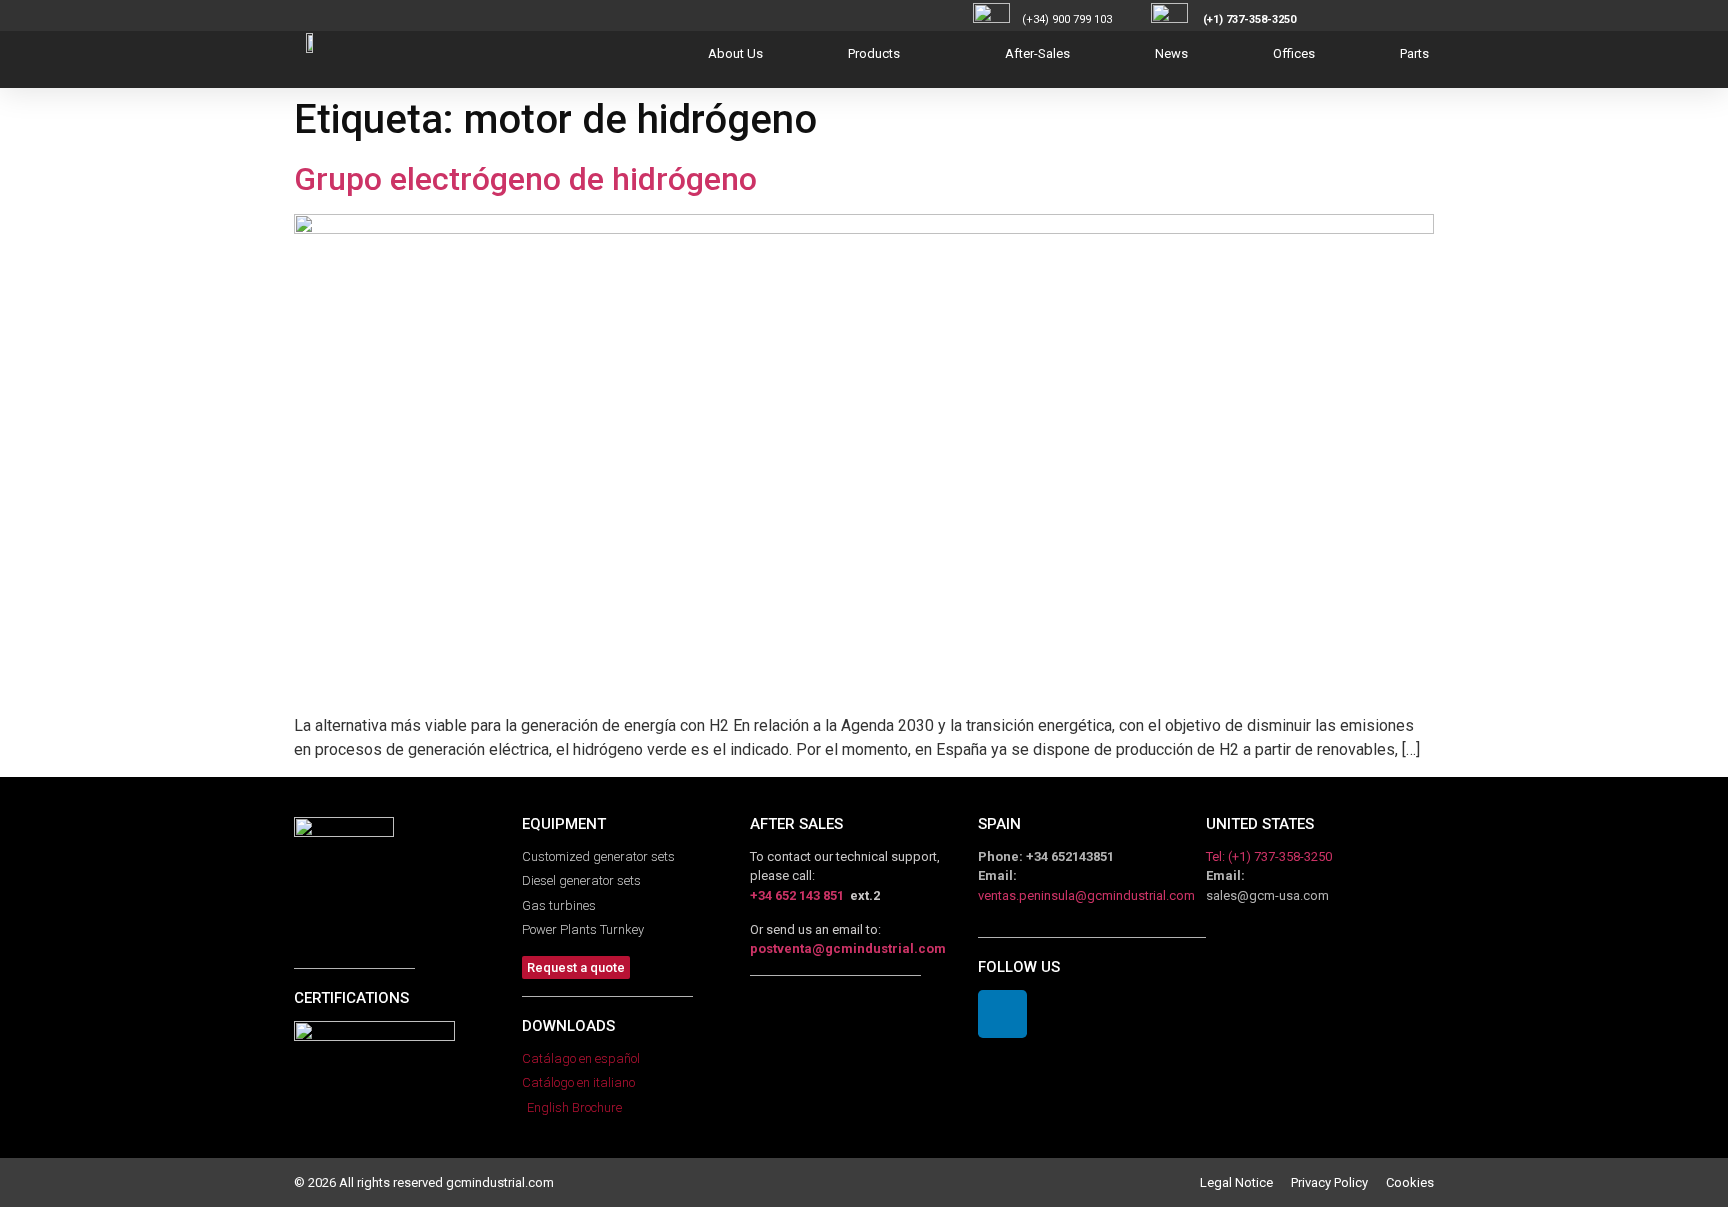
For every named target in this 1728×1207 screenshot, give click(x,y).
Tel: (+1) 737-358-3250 (1269, 856)
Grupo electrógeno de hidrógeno (525, 179)
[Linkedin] (1002, 1014)
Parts (1414, 53)
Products (874, 53)
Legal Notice (1245, 1182)
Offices (1294, 53)
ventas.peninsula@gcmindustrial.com (1086, 895)
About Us (735, 53)
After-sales (1037, 53)
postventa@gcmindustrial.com (848, 948)
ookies (1414, 1182)
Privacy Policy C (1342, 1182)
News (1171, 53)
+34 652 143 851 (797, 895)
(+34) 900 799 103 (1085, 19)
